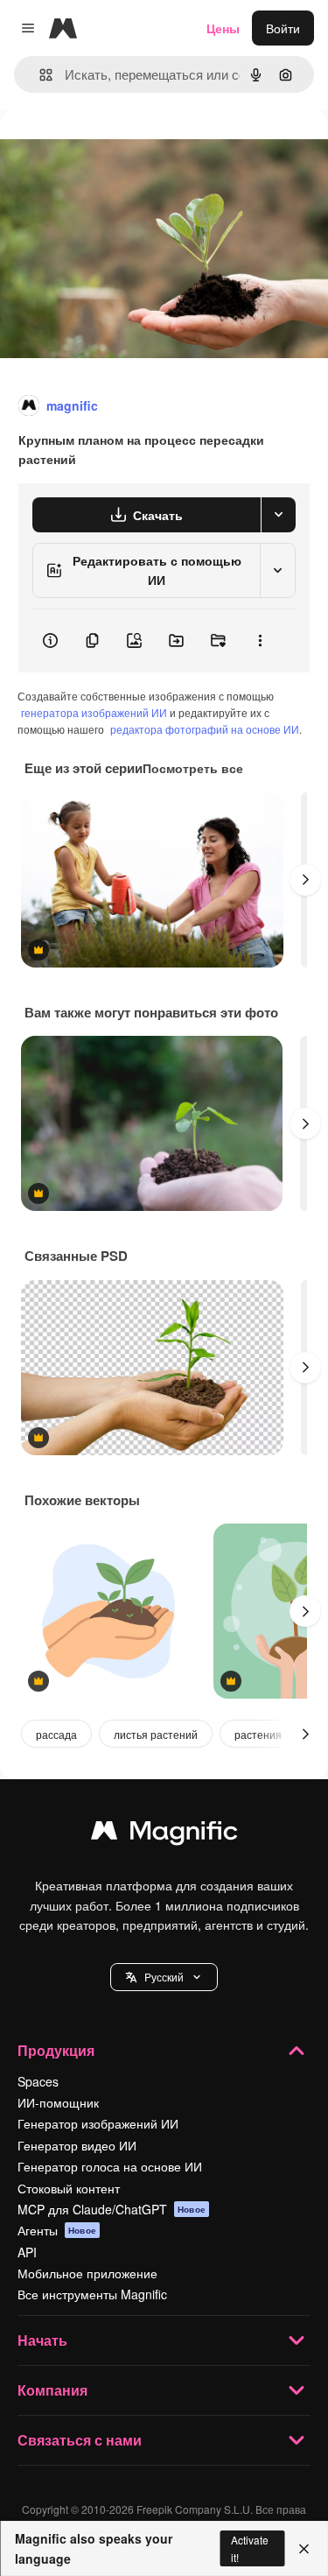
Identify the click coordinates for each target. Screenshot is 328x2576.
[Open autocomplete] (39, 75)
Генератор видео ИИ (77, 2145)
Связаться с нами (80, 2440)
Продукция (56, 2050)
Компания (52, 2390)
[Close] (304, 2549)
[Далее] (305, 880)
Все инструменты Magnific (92, 2294)
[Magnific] (164, 1834)
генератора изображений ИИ (94, 712)
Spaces (38, 2081)
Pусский (164, 1977)
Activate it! (250, 2548)
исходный (117, 150)
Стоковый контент (69, 2188)
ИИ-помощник (58, 2102)
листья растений (156, 1734)
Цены (223, 28)
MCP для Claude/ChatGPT (112, 2209)
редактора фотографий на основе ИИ (205, 729)
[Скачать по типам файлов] (278, 515)
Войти (283, 28)
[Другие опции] (260, 641)
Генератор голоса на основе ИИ (110, 2166)
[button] (164, 1977)
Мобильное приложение (87, 2273)
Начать (42, 2340)
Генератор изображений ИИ (98, 2123)
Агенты (57, 2230)
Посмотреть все (193, 768)
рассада (56, 1734)
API (27, 2252)
